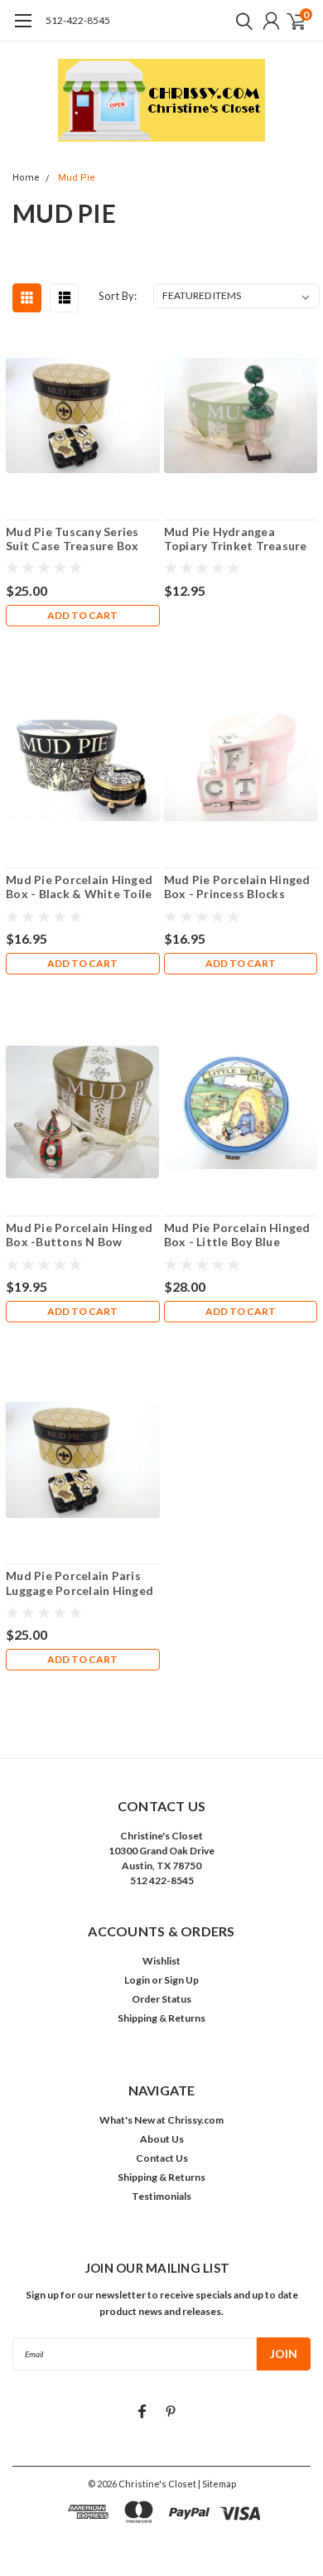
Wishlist (161, 1961)
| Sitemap (217, 2484)
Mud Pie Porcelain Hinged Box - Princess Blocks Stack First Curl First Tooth (237, 887)
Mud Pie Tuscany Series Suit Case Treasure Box (72, 539)
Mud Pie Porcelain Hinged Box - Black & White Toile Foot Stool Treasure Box (79, 887)
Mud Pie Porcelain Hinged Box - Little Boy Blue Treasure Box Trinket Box (237, 1235)
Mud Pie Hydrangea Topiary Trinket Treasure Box (236, 539)
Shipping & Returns (161, 2018)
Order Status (161, 1999)
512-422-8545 (78, 20)
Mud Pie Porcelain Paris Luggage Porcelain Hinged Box (80, 1583)
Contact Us (162, 2158)
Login (137, 1980)
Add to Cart (82, 615)
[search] (240, 21)
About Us (162, 2139)
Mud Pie (77, 178)
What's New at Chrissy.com (161, 2120)
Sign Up (181, 1980)
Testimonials (161, 2196)
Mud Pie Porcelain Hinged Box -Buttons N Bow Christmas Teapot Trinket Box (80, 1235)
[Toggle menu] (23, 29)
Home (26, 178)
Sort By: (118, 296)
